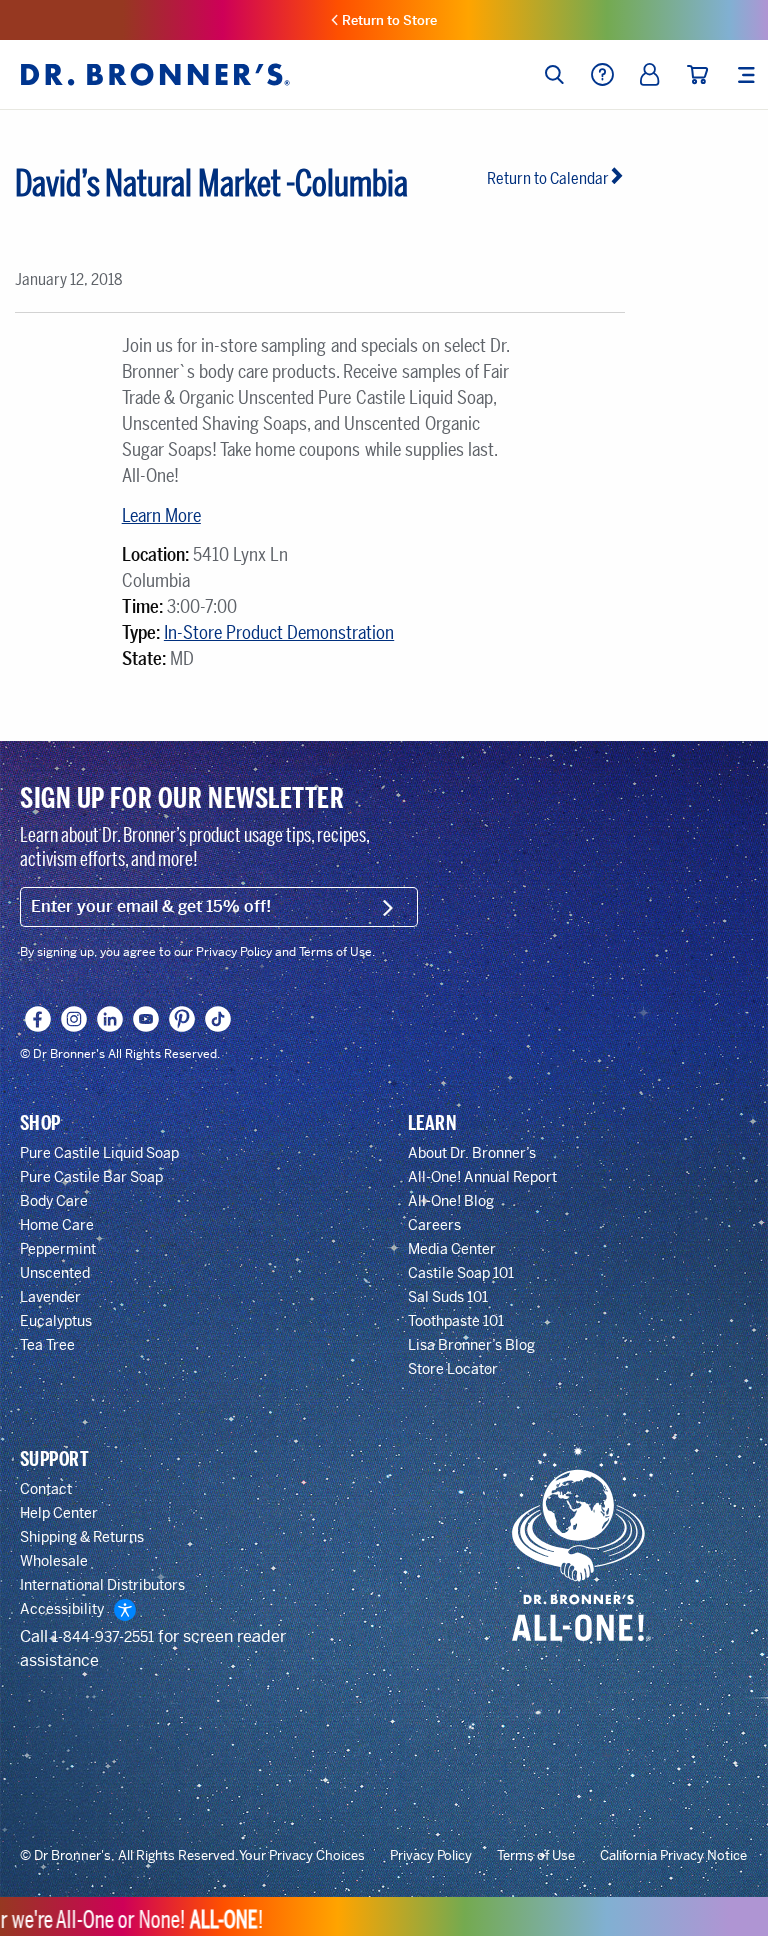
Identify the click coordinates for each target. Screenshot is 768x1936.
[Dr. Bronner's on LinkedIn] (110, 1019)
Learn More (161, 516)
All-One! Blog (451, 1201)
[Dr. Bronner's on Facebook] (38, 1019)
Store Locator (453, 1369)
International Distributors (102, 1585)
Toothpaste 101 (456, 1321)
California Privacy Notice (673, 1856)
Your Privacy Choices (302, 1856)
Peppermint (58, 1249)
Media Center (452, 1249)
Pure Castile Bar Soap (91, 1177)
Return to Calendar (548, 178)
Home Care (57, 1225)
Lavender (50, 1297)
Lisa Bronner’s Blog (471, 1345)
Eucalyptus (56, 1321)
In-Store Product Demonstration (279, 633)
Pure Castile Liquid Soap (99, 1153)
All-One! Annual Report (482, 1177)
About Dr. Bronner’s (472, 1153)
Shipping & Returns (82, 1537)
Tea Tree (47, 1345)
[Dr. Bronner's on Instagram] (74, 1019)
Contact (46, 1489)
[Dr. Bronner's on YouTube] (146, 1019)
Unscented (55, 1273)
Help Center (59, 1513)
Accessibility (62, 1609)
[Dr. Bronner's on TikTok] (218, 1019)
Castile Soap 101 (461, 1273)
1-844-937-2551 (103, 1637)
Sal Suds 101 (448, 1297)
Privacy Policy (431, 1856)
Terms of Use (536, 1856)
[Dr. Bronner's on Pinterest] (182, 1019)
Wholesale (54, 1561)
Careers (434, 1225)
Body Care (54, 1201)
